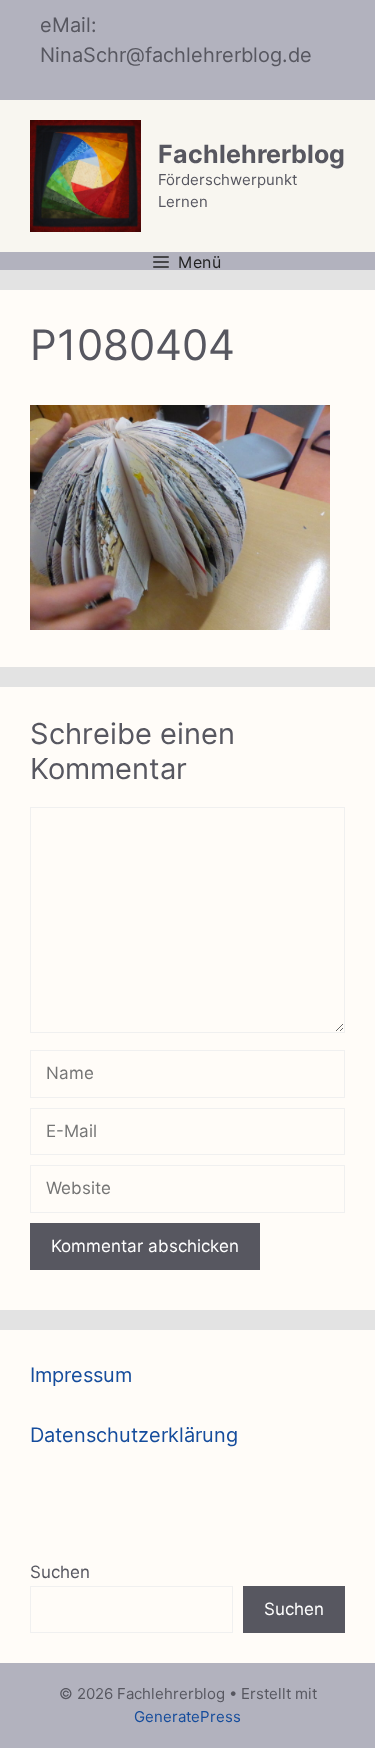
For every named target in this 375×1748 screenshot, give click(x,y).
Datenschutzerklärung (134, 1435)
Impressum (81, 1375)
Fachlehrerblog (251, 154)
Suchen (60, 1572)
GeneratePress (187, 1716)
